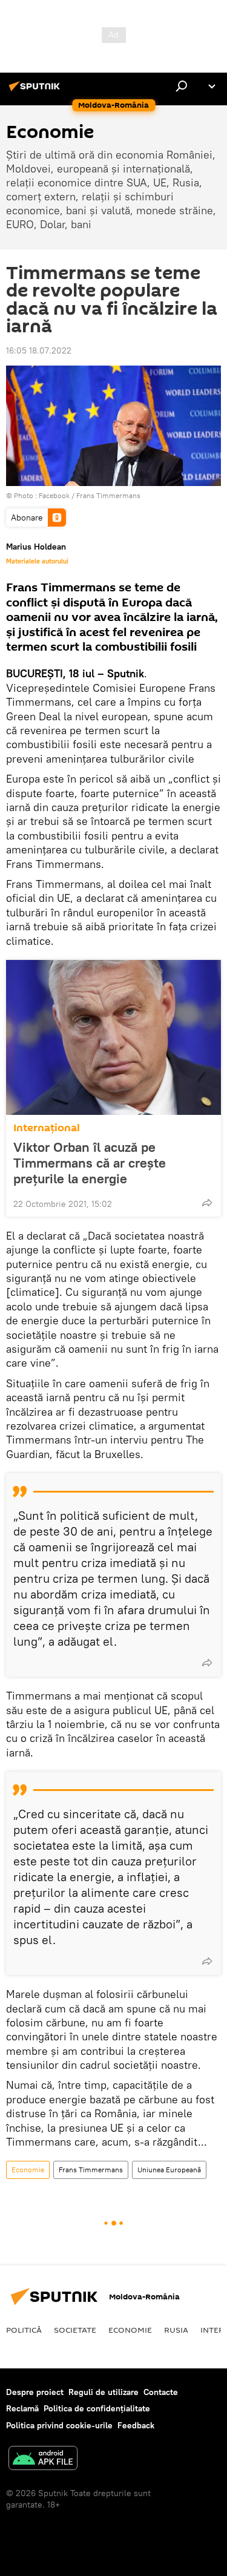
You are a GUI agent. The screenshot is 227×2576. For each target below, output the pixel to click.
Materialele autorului (37, 561)
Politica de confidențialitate (97, 2408)
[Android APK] (43, 2459)
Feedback (136, 2425)
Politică (24, 2330)
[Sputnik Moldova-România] (36, 91)
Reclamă (22, 2408)
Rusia (176, 2330)
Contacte (161, 2392)
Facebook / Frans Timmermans (90, 495)
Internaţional (47, 1128)
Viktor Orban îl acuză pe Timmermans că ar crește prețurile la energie (90, 1163)
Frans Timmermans (91, 2170)
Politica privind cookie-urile (59, 2425)
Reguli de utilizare (104, 2392)
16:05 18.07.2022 (39, 350)
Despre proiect (35, 2392)
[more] (207, 1203)
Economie (28, 2170)
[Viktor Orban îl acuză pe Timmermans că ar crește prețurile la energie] (113, 1037)
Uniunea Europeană (169, 2170)
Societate (75, 2330)
